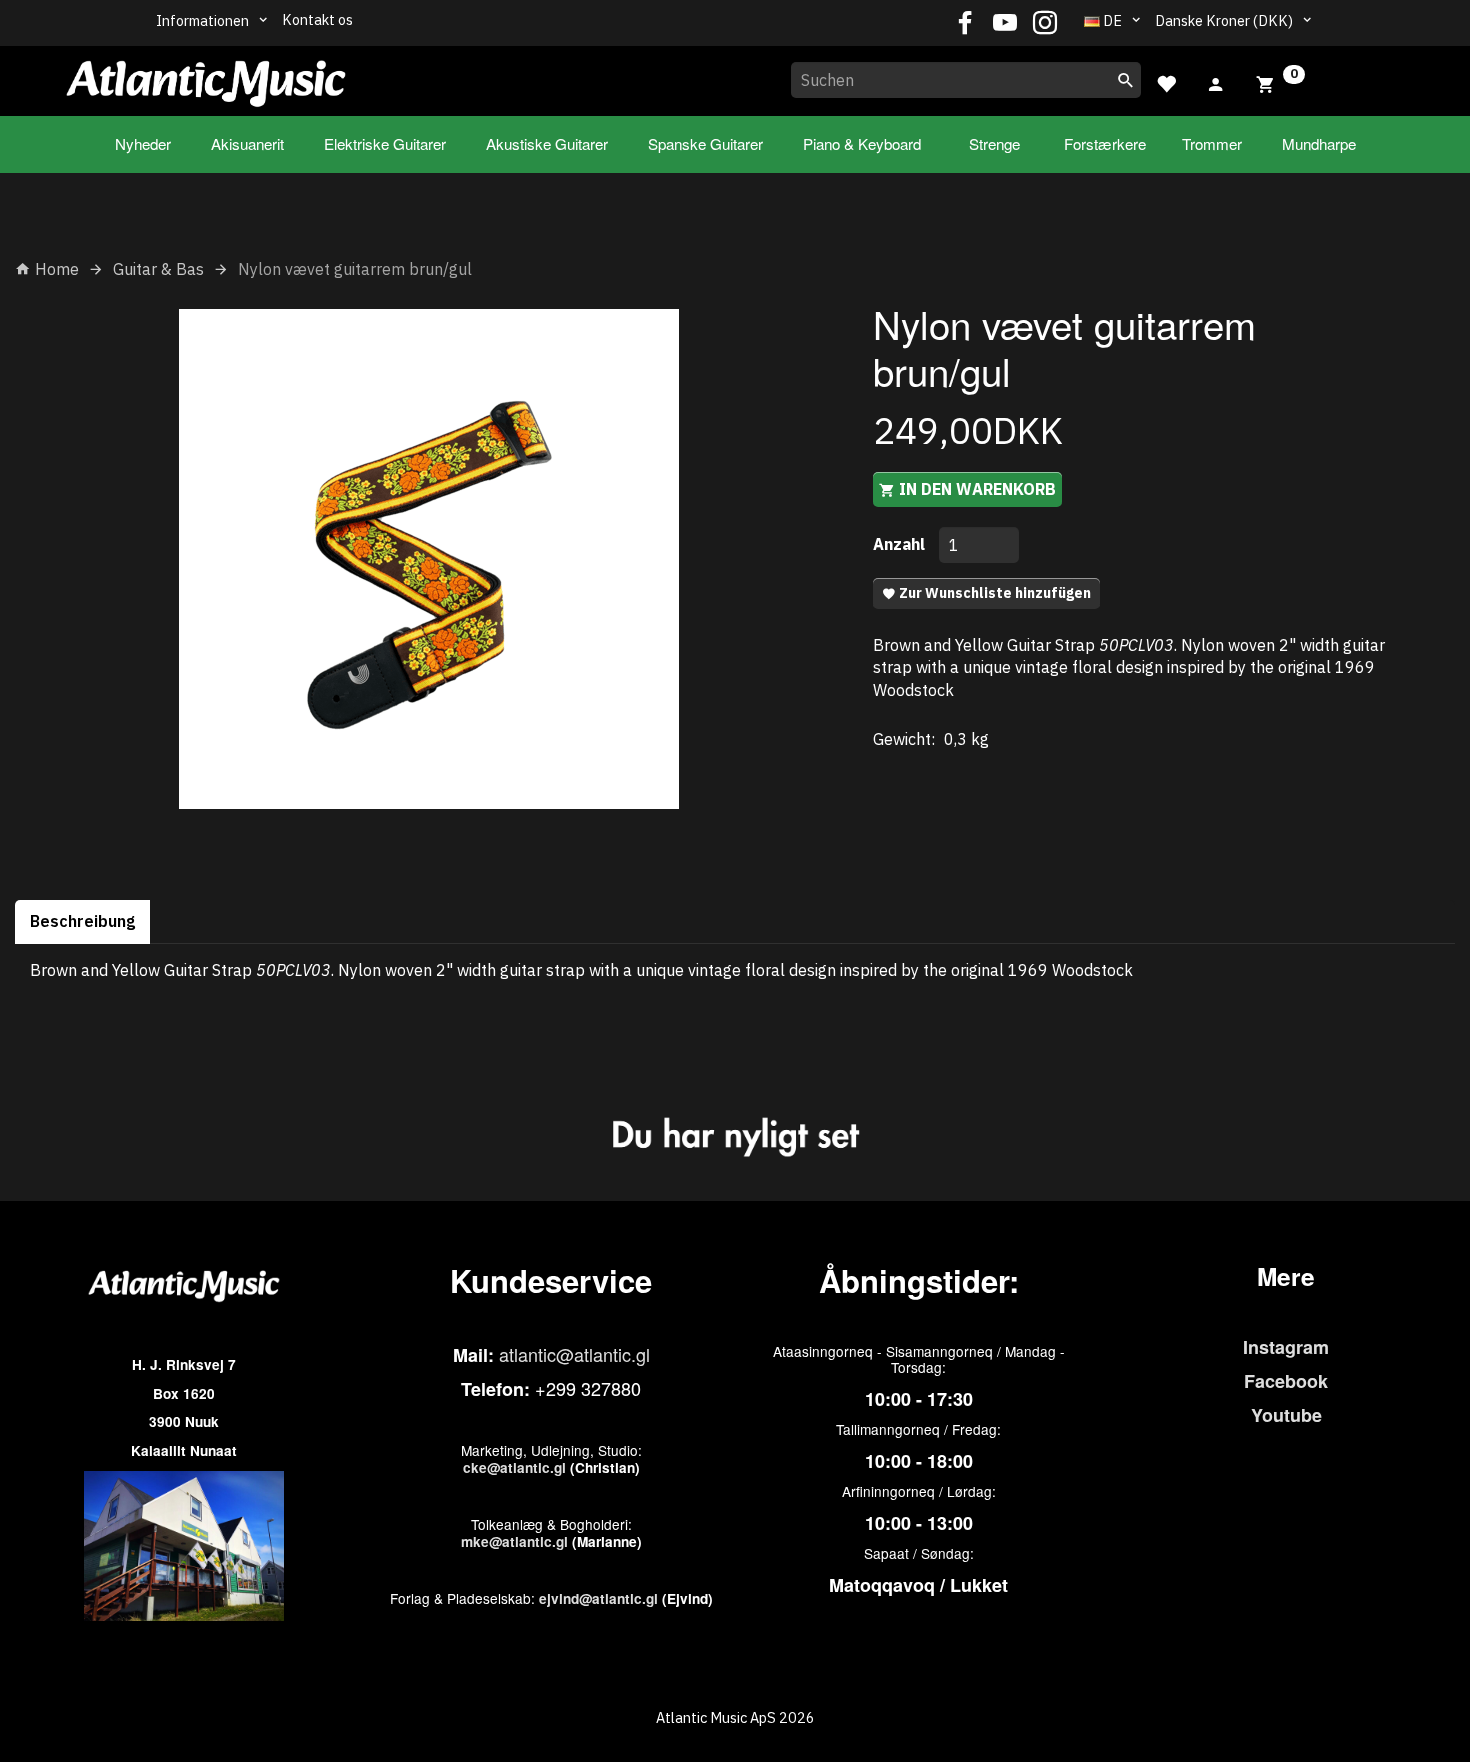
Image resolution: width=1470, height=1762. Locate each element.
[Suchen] (1126, 80)
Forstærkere (1105, 143)
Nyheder (143, 143)
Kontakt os (317, 19)
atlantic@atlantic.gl (574, 1354)
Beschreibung (82, 921)
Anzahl (901, 544)
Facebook (1286, 1381)
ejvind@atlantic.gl (598, 1598)
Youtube (1286, 1415)
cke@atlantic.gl (514, 1467)
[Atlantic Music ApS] (206, 77)
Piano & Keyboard (862, 143)
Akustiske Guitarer (547, 143)
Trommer (1212, 143)
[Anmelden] (1216, 82)
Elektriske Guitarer (385, 143)
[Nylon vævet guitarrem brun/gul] (429, 559)
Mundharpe (1319, 143)
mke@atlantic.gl (514, 1541)
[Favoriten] (1166, 81)
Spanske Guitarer (705, 143)
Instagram (1286, 1347)
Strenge (994, 143)
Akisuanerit (247, 143)
